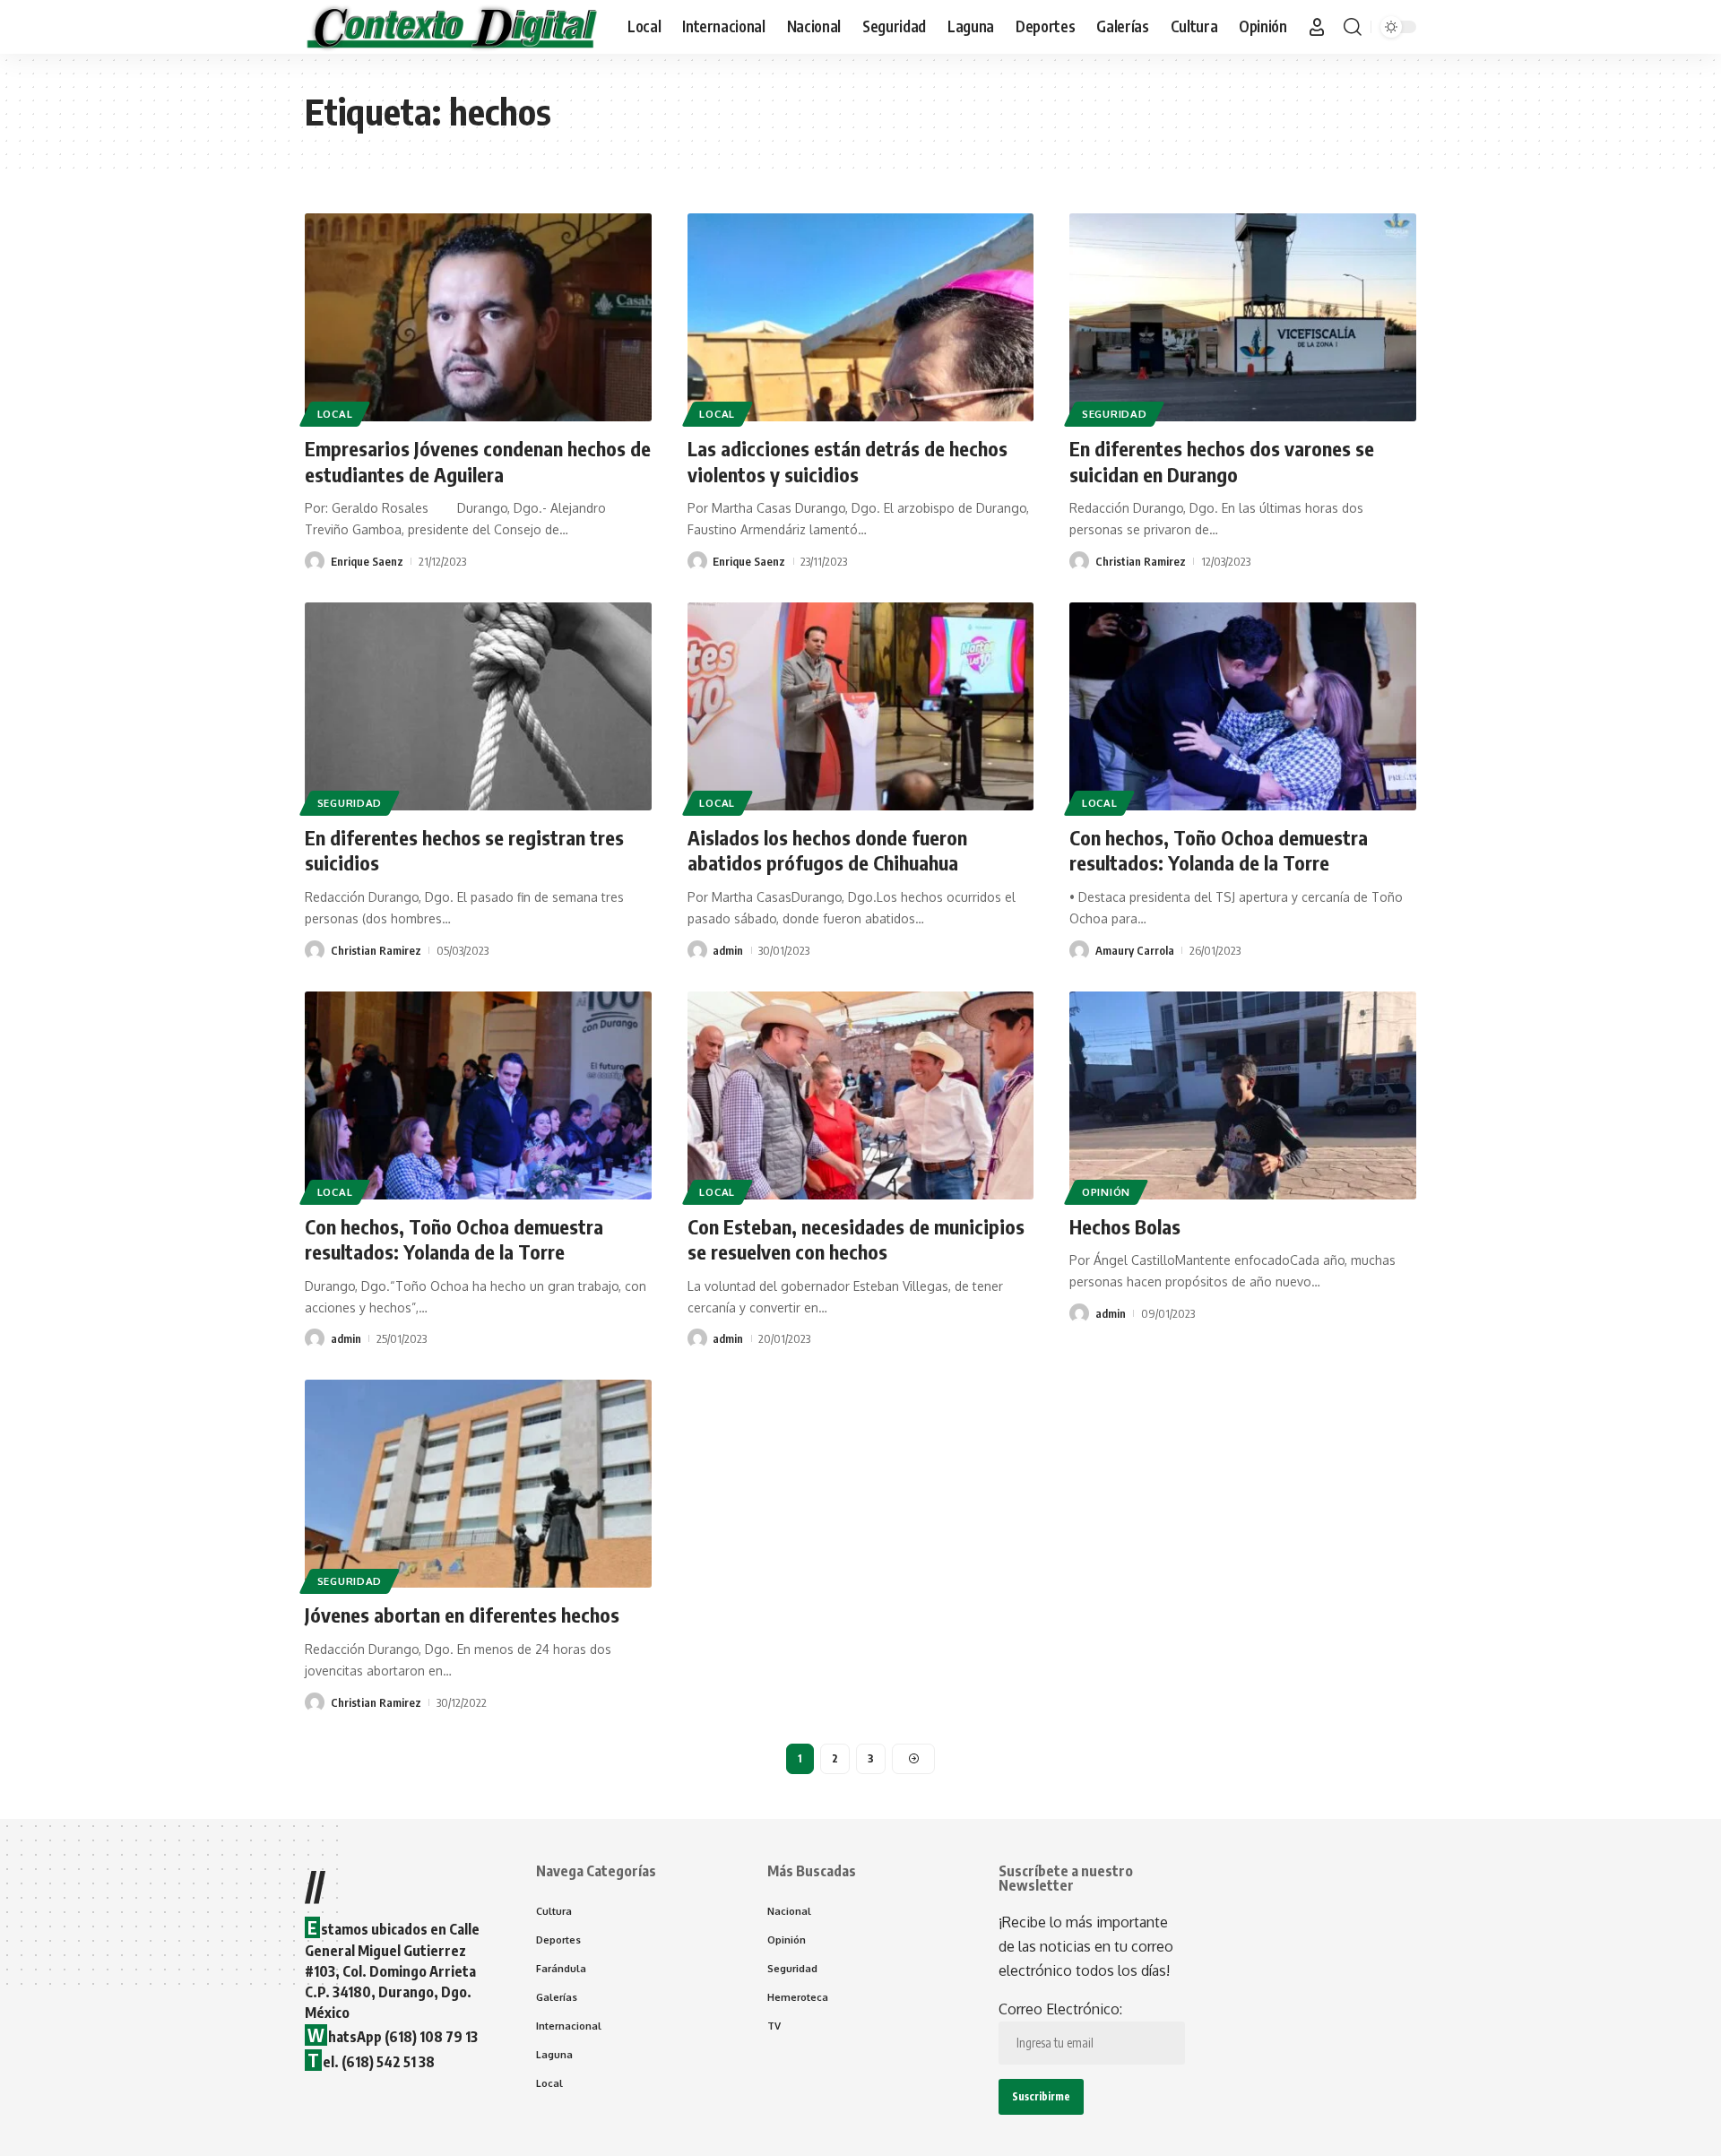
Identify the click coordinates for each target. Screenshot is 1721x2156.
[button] (1317, 27)
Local (335, 414)
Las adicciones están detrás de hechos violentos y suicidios (848, 461)
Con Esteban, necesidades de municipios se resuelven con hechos (856, 1239)
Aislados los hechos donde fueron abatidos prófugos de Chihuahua (827, 850)
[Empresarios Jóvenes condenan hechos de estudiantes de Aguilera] (478, 317)
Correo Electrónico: (1060, 2009)
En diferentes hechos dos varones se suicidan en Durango (1222, 461)
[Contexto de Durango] (452, 27)
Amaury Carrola (1135, 950)
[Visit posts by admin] (697, 950)
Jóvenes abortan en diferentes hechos (462, 1615)
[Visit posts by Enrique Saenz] (315, 561)
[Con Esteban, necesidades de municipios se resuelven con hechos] (861, 1095)
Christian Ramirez (1141, 561)
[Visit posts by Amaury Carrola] (1079, 950)
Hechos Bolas (1125, 1226)
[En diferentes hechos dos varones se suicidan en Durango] (1243, 317)
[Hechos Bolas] (1243, 1095)
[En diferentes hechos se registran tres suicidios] (478, 706)
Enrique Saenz (367, 561)
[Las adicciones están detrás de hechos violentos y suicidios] (861, 317)
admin (728, 950)
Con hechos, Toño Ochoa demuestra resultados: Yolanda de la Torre (1219, 850)
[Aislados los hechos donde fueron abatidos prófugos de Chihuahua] (861, 706)
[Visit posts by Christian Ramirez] (1079, 561)
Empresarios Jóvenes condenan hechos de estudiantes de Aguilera (478, 461)
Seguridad (1114, 414)
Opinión (1106, 1192)
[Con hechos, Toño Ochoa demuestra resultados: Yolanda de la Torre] (1243, 706)
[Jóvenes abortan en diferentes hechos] (478, 1484)
